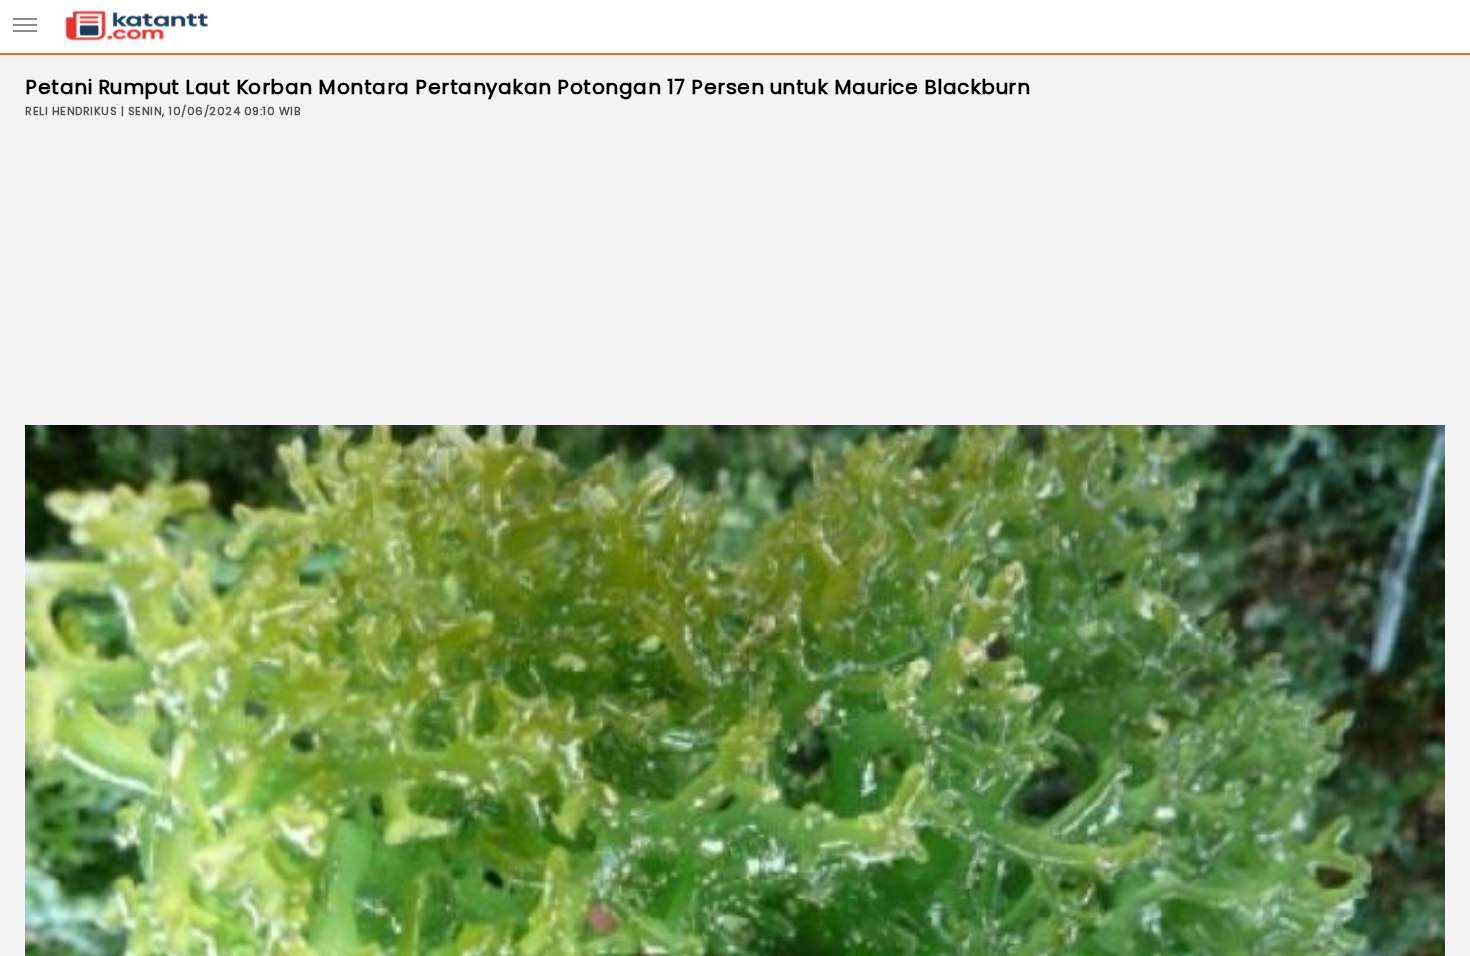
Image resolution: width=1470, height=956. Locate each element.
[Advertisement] (735, 275)
